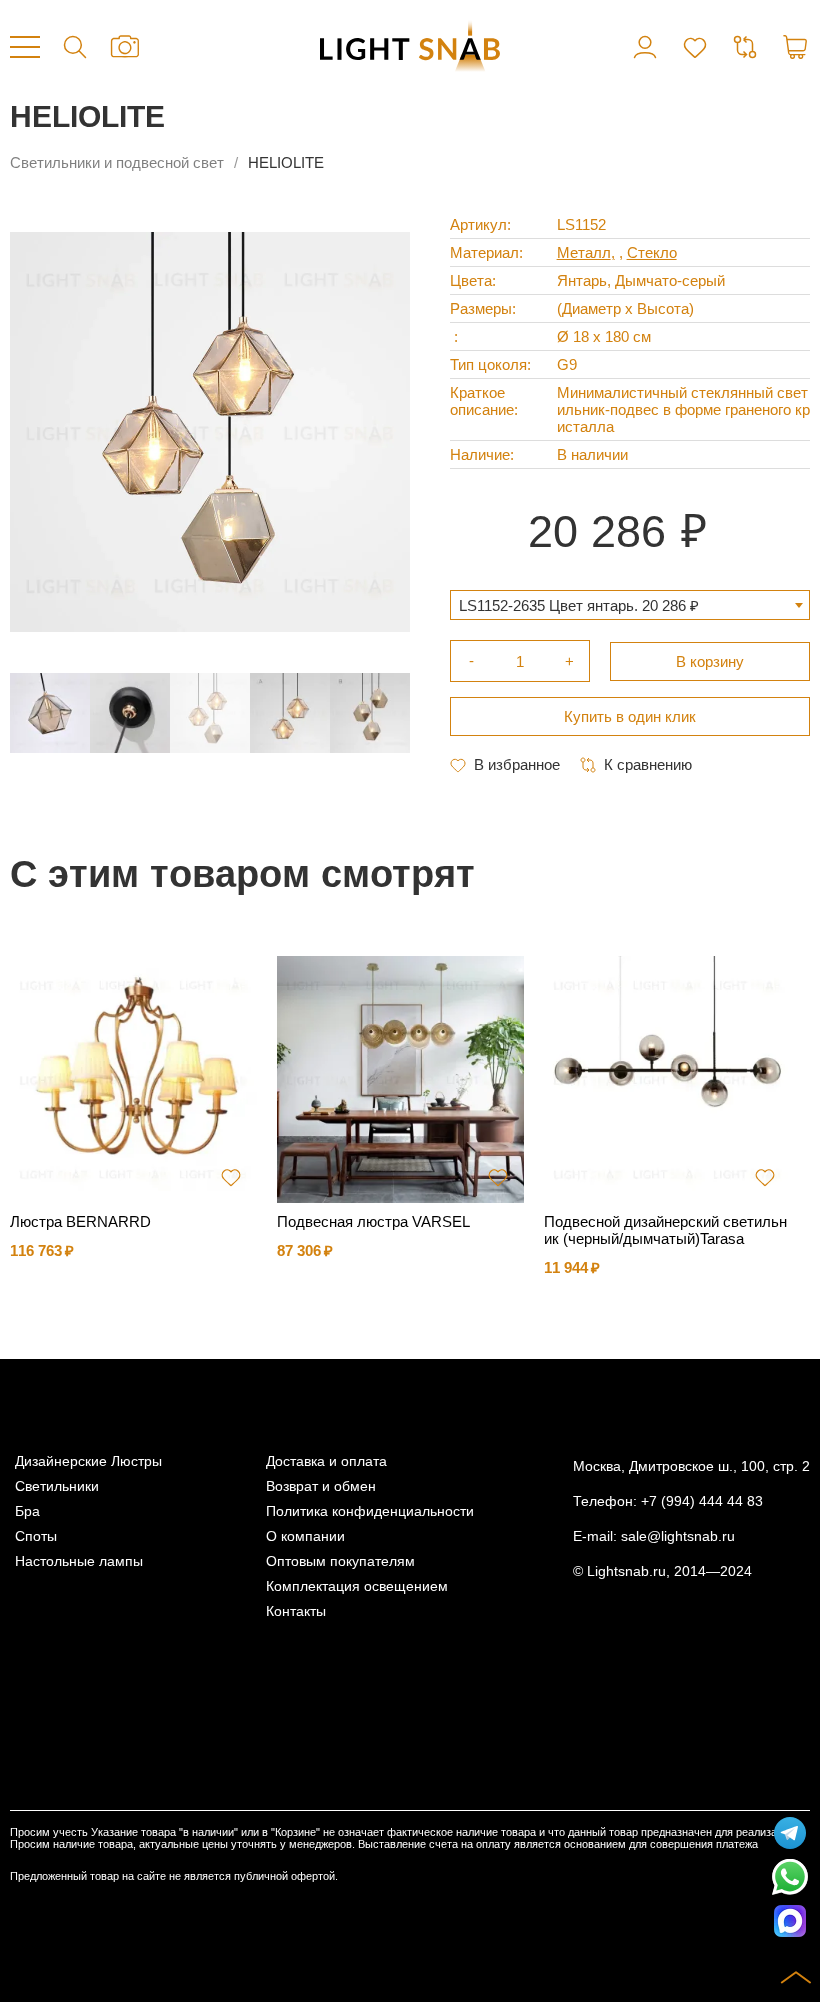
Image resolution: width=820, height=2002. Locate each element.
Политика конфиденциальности (370, 1511)
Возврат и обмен (321, 1486)
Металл (584, 252)
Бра (27, 1511)
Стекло (652, 252)
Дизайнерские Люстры (88, 1461)
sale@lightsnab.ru (678, 1536)
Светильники (57, 1486)
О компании (305, 1536)
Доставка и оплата (326, 1461)
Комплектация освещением (357, 1586)
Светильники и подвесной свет (117, 162)
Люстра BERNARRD (80, 1221)
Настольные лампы (79, 1561)
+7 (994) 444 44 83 (702, 1501)
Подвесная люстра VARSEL (373, 1221)
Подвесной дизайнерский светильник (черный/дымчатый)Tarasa (665, 1230)
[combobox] (630, 605)
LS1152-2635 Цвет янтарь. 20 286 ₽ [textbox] (579, 605)
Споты (36, 1536)
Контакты (296, 1611)
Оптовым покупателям (340, 1561)
